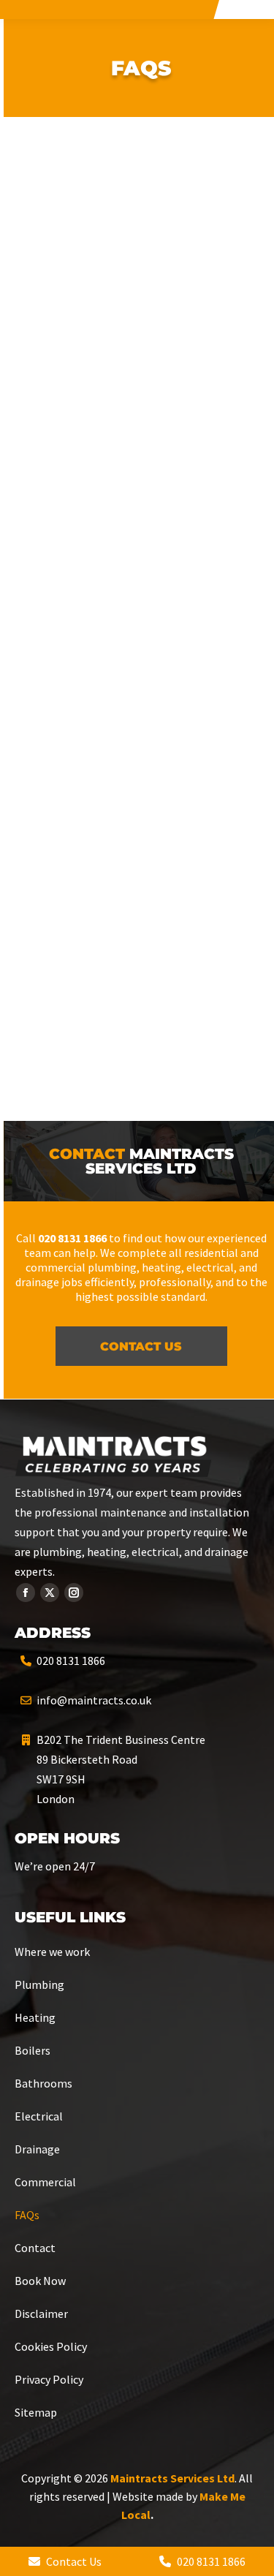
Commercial (45, 2182)
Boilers (33, 2050)
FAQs (27, 2215)
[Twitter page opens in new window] (50, 1593)
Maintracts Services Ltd (172, 2478)
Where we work (52, 1952)
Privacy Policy (49, 2379)
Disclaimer (41, 2314)
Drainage (37, 2149)
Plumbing (39, 1984)
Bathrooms (43, 2083)
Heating (35, 2017)
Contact (35, 2248)
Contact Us (73, 2561)
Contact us (141, 1346)
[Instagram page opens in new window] (74, 1593)
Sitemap (36, 2412)
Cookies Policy (51, 2346)
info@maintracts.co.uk (94, 1700)
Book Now (40, 2281)
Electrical (39, 2116)
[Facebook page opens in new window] (26, 1593)
